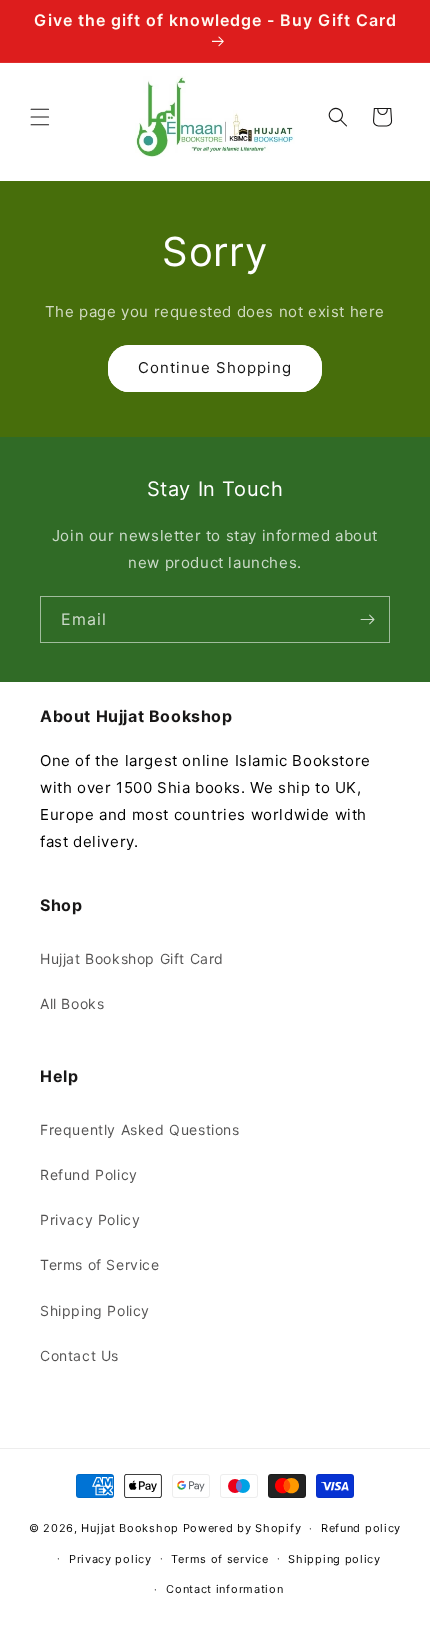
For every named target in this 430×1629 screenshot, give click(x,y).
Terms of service (219, 1559)
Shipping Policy (95, 1310)
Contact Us (79, 1355)
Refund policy (361, 1528)
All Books (72, 1003)
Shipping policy (334, 1559)
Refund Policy (89, 1174)
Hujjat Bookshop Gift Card (132, 958)
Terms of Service (100, 1264)
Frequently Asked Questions (140, 1129)
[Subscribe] (367, 619)
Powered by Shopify (242, 1528)
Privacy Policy (90, 1219)
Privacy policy (110, 1559)
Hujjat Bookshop (130, 1528)
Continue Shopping (215, 367)
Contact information (224, 1589)
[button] (40, 117)
